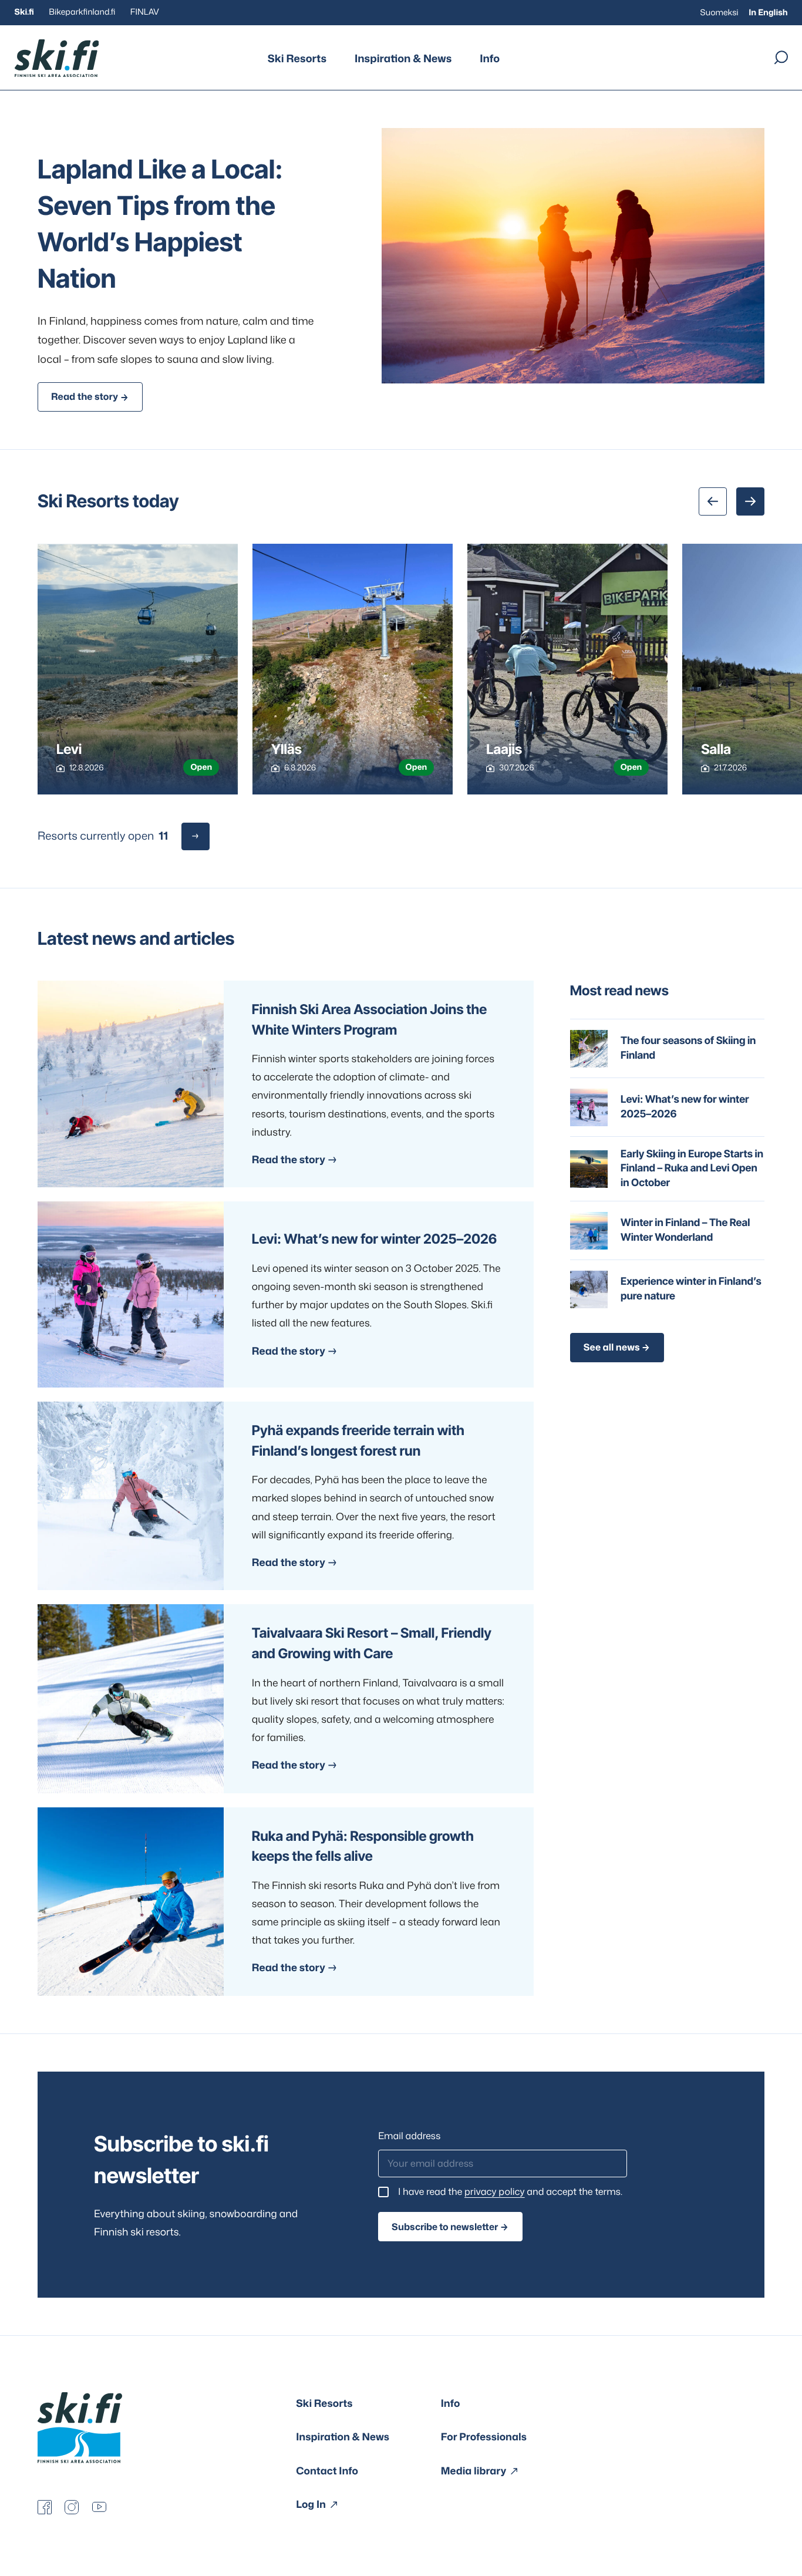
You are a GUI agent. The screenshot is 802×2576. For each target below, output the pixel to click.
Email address (409, 2136)
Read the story (85, 397)
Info (490, 58)
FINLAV (145, 12)
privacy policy (495, 2192)
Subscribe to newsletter (445, 2227)
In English (768, 13)
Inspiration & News (403, 58)
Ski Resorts (297, 58)
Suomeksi (720, 13)
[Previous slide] (713, 501)
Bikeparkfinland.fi (82, 12)
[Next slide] (750, 501)
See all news (612, 1348)
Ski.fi (24, 12)
